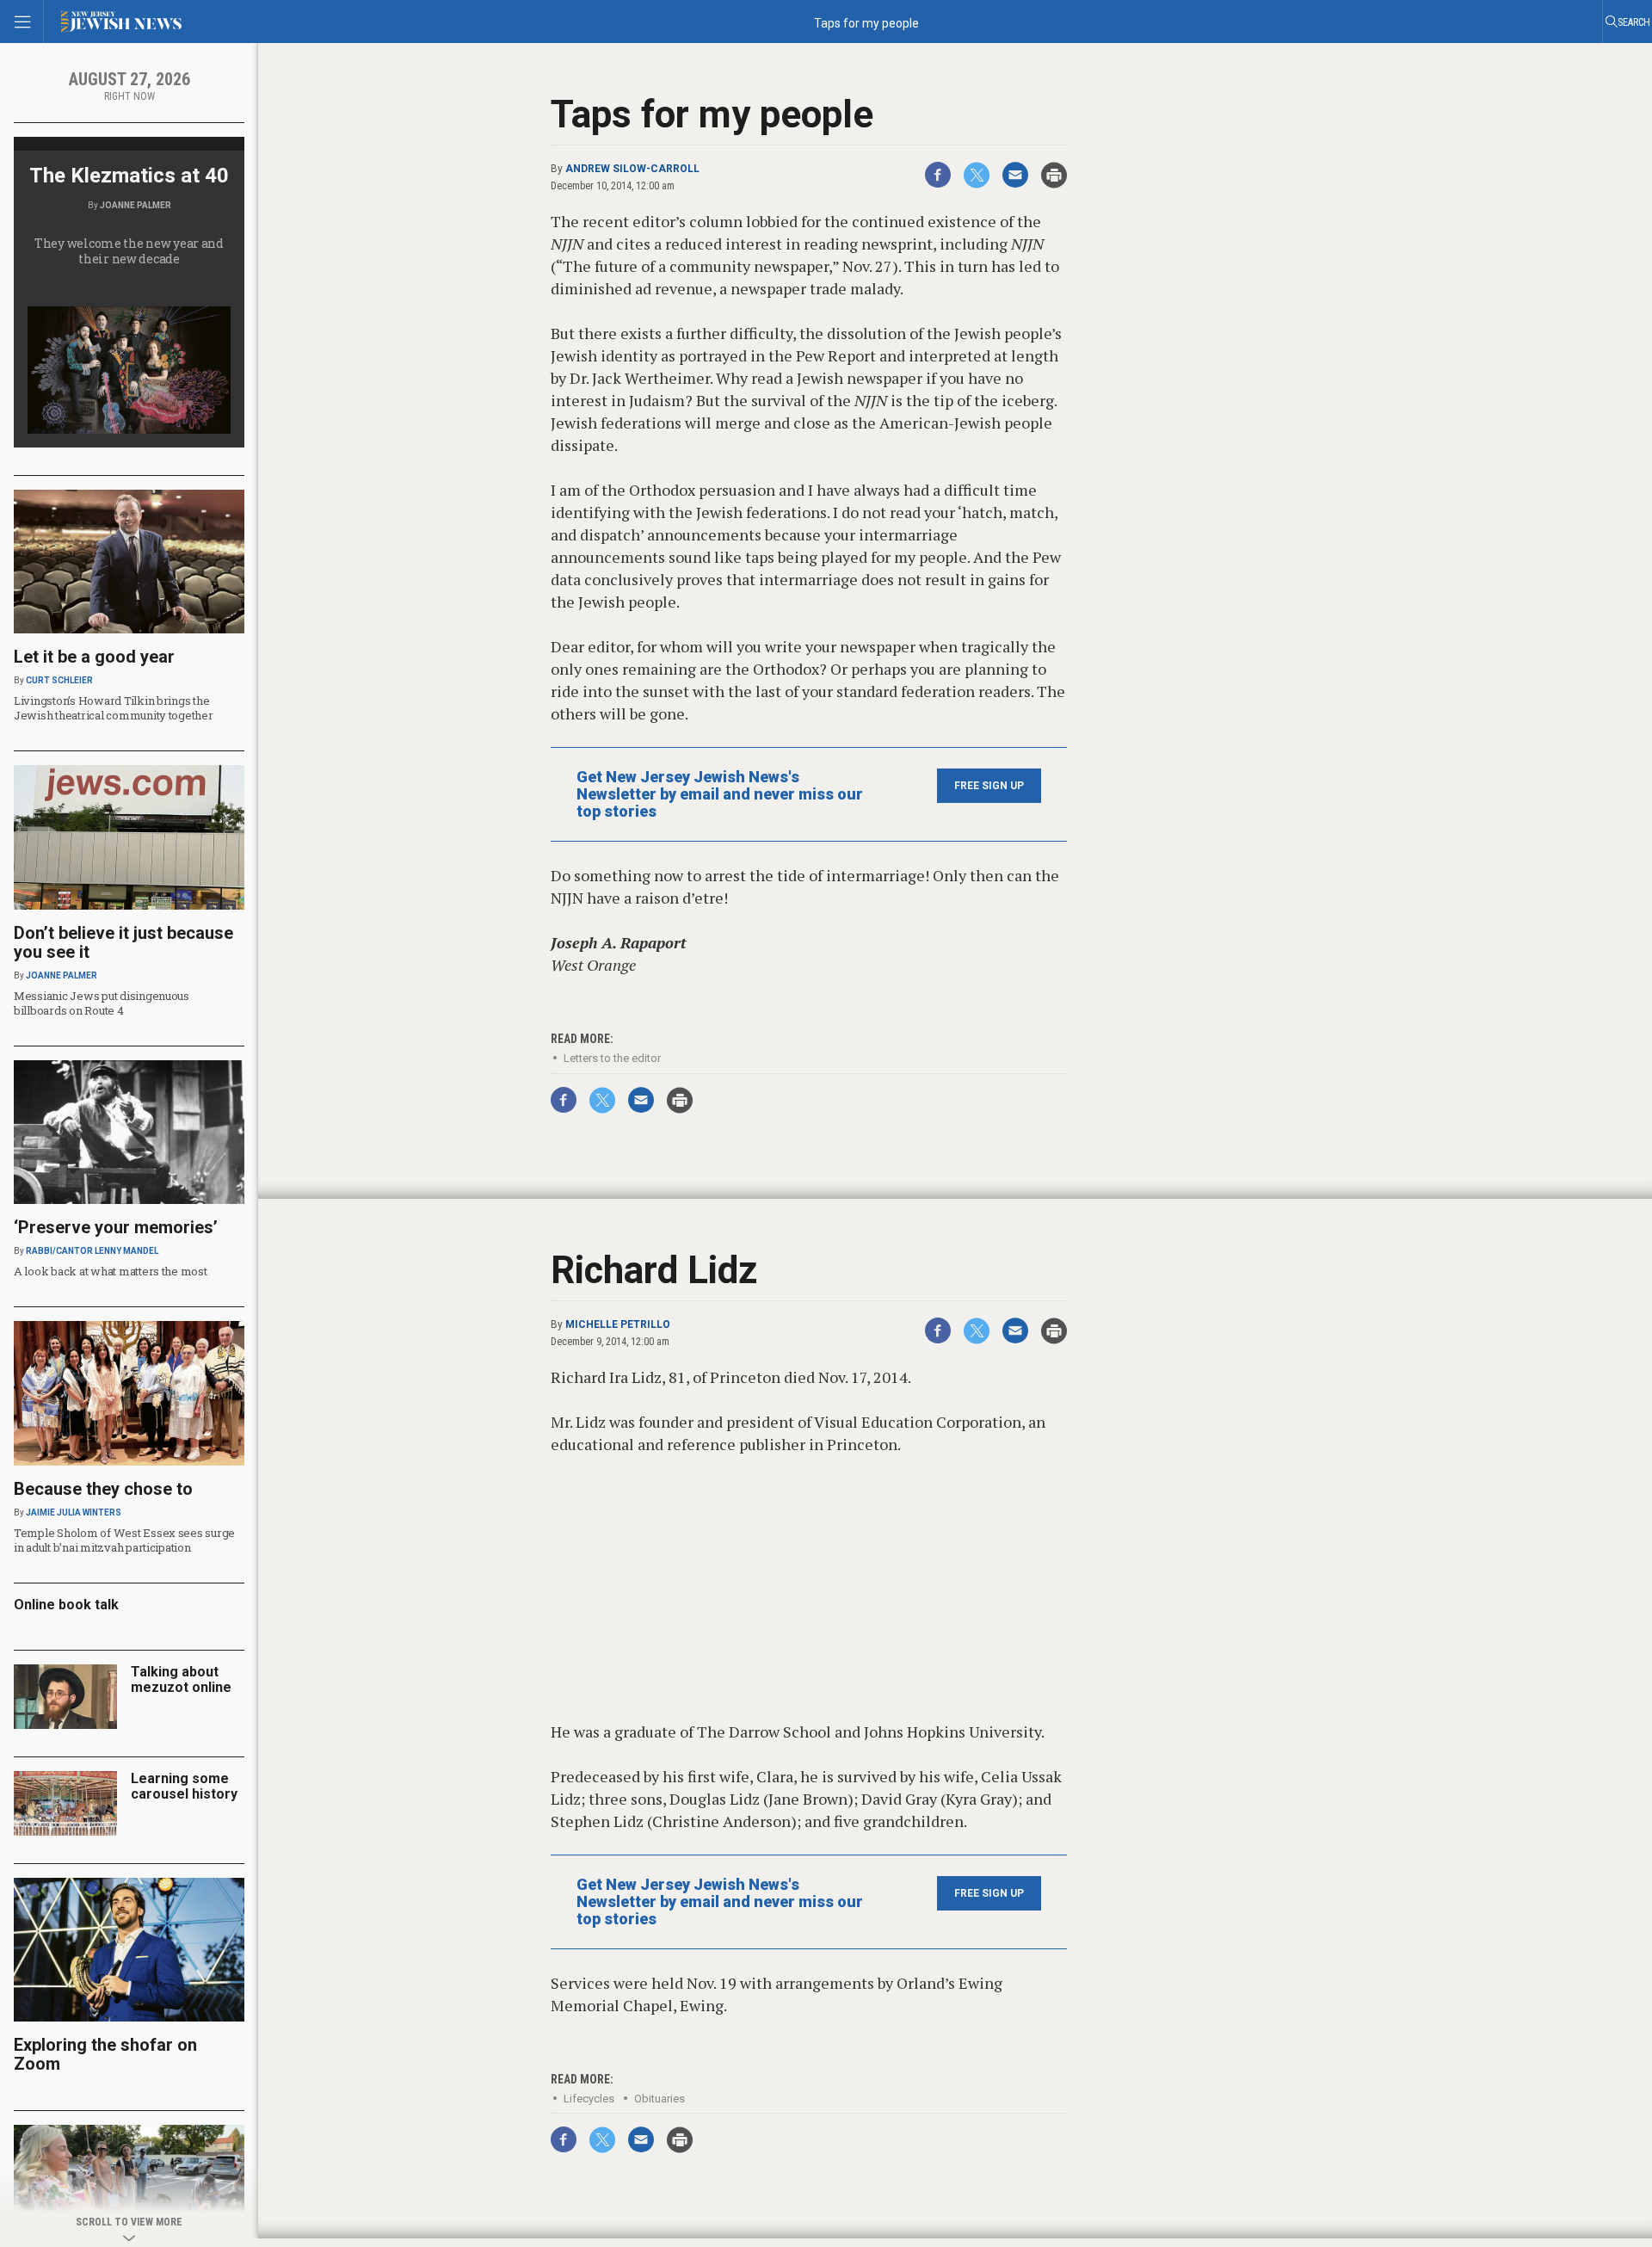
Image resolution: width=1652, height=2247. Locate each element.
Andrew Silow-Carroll (632, 169)
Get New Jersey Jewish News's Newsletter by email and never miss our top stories (720, 794)
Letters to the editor (612, 1058)
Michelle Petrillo (618, 1324)
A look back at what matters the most (111, 1271)
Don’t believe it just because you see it (123, 942)
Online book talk (66, 1605)
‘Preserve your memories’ (116, 1227)
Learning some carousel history (184, 1786)
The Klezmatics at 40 (129, 176)
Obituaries (660, 2099)
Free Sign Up (989, 786)
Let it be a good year (94, 657)
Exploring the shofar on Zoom (105, 2054)
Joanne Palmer (136, 205)
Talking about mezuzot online (181, 1679)
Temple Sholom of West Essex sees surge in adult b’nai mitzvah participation (124, 1540)
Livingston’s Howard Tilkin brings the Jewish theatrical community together (114, 708)
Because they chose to (103, 1489)
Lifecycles (589, 2099)
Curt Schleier (59, 680)
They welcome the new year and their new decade (129, 251)
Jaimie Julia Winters (74, 1512)
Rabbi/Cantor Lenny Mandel (92, 1251)
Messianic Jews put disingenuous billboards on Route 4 (102, 1003)
